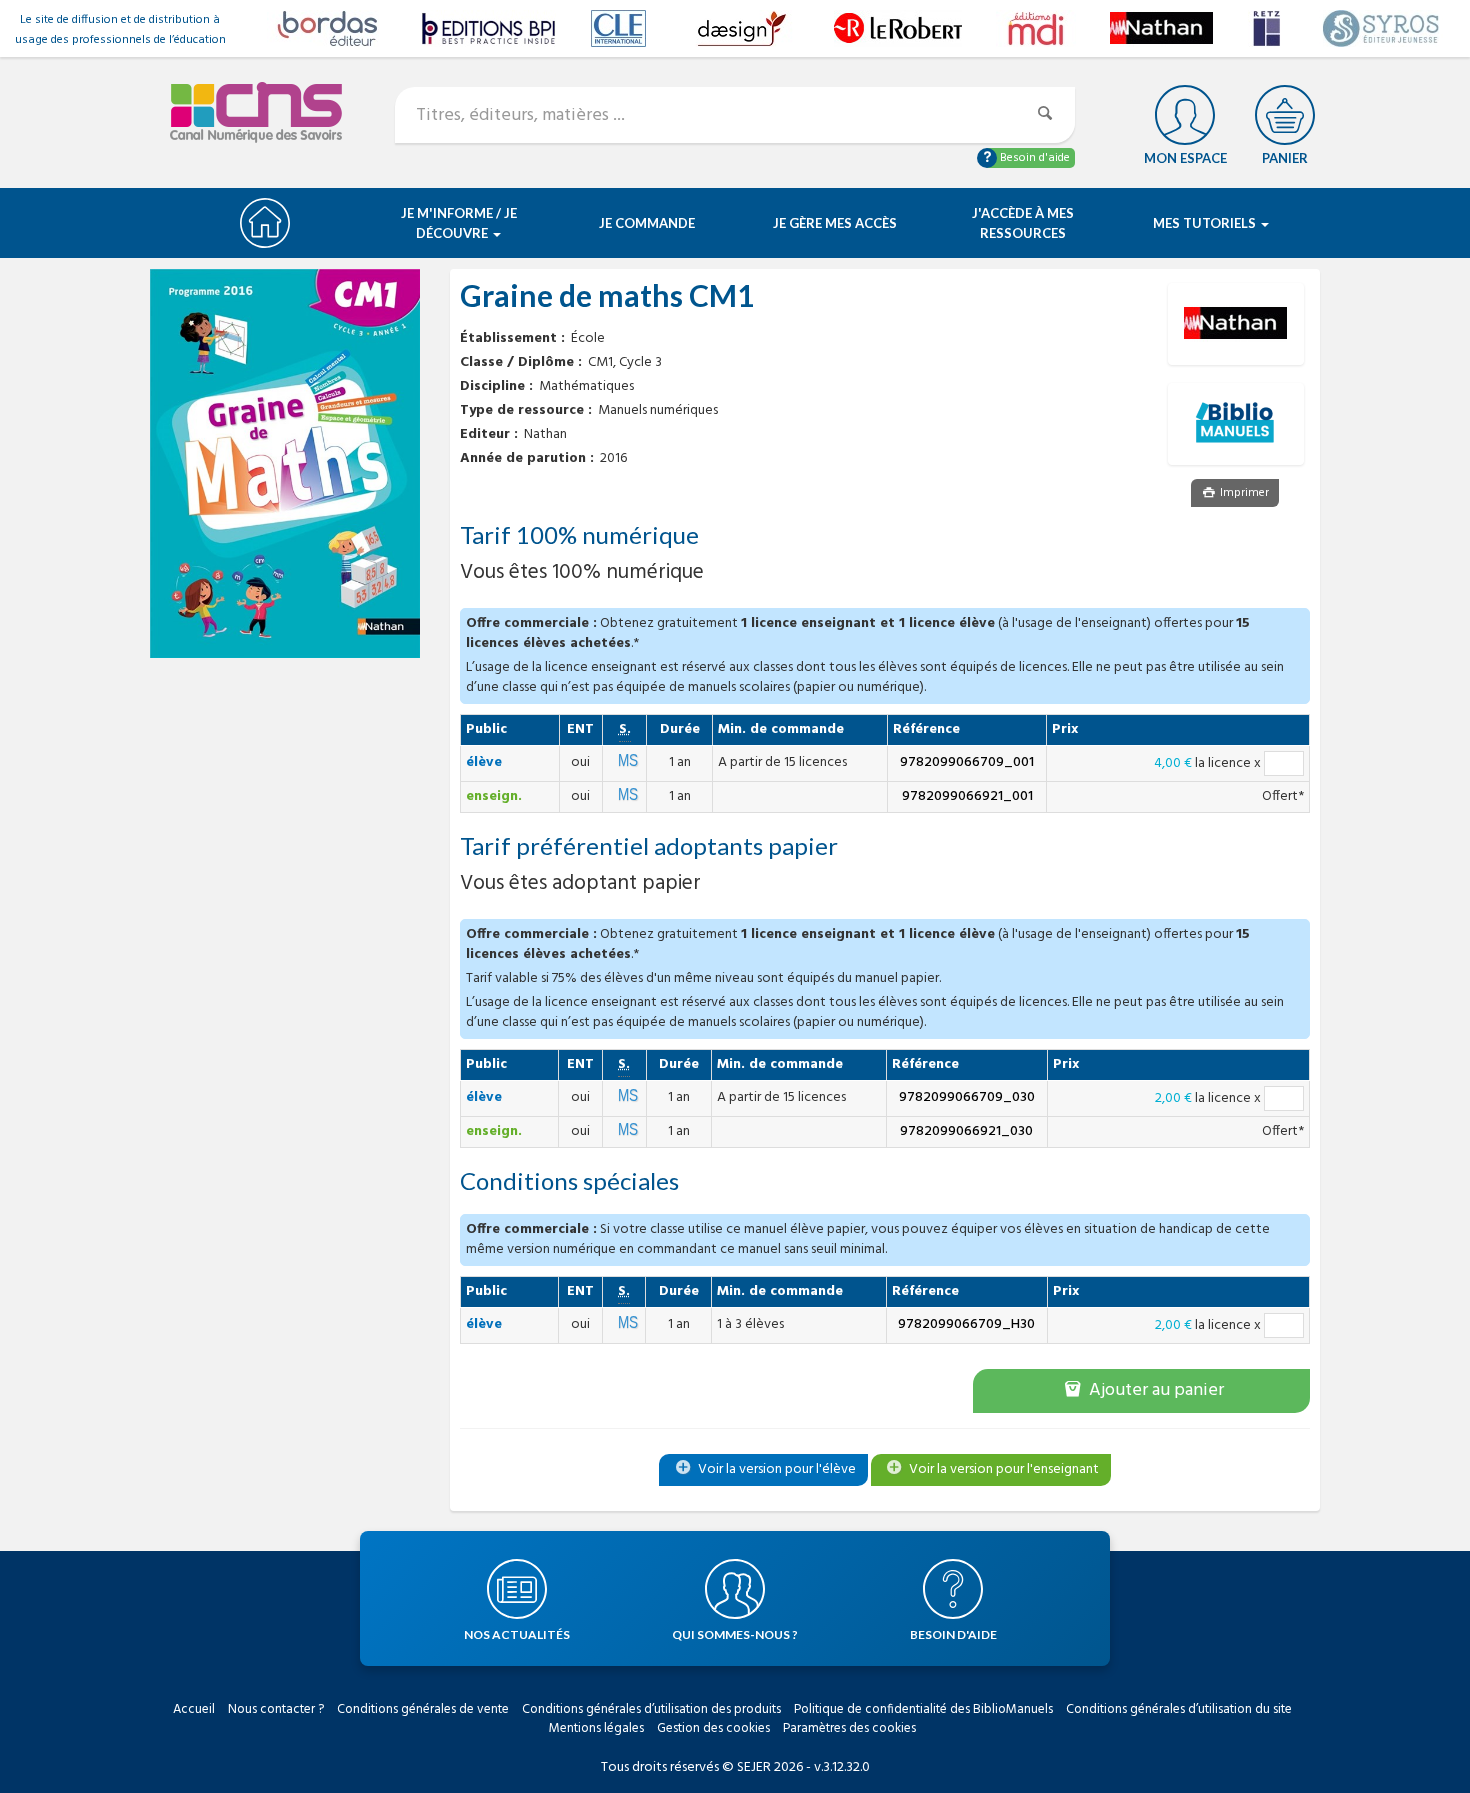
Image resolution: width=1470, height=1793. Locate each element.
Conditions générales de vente (423, 1709)
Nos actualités (517, 1634)
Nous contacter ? (276, 1709)
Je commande (647, 223)
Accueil (194, 1709)
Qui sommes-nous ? (735, 1634)
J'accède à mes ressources (1023, 223)
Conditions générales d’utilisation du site (1179, 1709)
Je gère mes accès (835, 223)
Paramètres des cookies (849, 1728)
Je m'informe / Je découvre (459, 223)
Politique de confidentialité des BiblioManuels (923, 1709)
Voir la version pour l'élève (775, 1469)
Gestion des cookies (713, 1728)
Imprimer (1243, 493)
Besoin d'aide (1033, 158)
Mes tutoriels (1206, 223)
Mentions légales (596, 1728)
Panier (1285, 158)
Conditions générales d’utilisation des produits (651, 1709)
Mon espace (1185, 158)
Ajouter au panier (1154, 1390)
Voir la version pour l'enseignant (1002, 1469)
